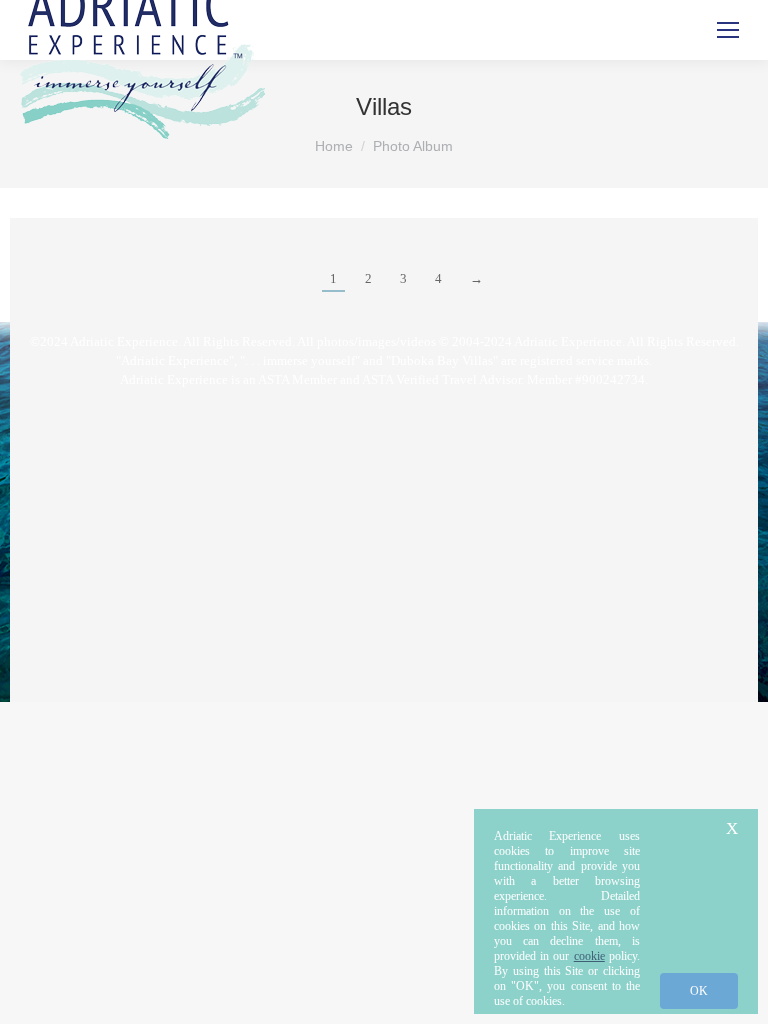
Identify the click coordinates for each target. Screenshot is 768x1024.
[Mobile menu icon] (728, 30)
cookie (589, 956)
